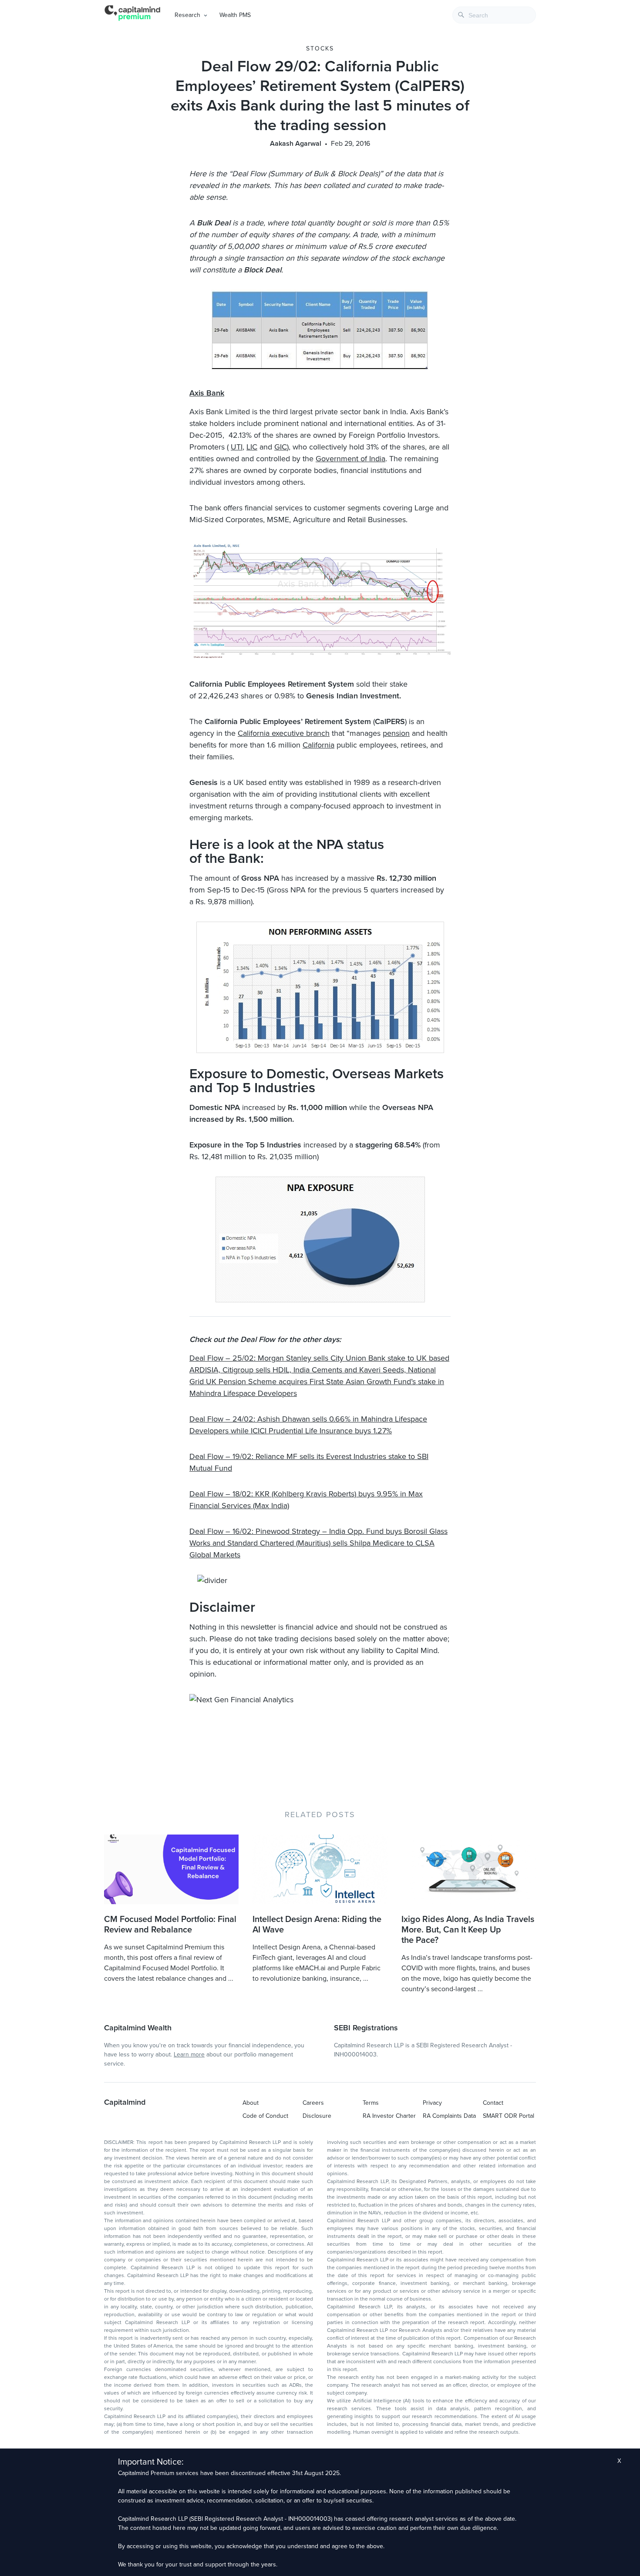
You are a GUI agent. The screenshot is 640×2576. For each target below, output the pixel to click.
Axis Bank (207, 393)
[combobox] (494, 15)
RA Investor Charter (389, 2116)
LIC (252, 447)
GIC (281, 447)
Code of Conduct (265, 2116)
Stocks (320, 49)
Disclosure (317, 2116)
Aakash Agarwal (296, 144)
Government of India (350, 459)
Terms (371, 2103)
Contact (493, 2103)
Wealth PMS (235, 15)
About (251, 2103)
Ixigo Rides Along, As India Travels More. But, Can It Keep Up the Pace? (468, 1930)
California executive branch (284, 733)
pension (396, 733)
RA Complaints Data (449, 2116)
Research (187, 15)
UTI (237, 447)
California (318, 745)
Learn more (189, 2054)
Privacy (432, 2103)
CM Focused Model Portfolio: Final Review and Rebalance (170, 1925)
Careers (313, 2103)
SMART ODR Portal (509, 2116)
